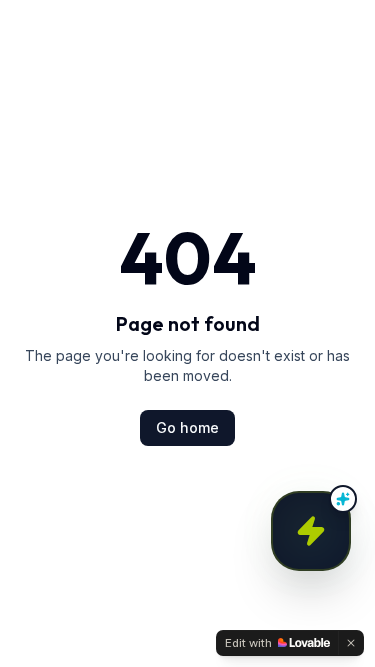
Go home (187, 427)
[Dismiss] (351, 643)
